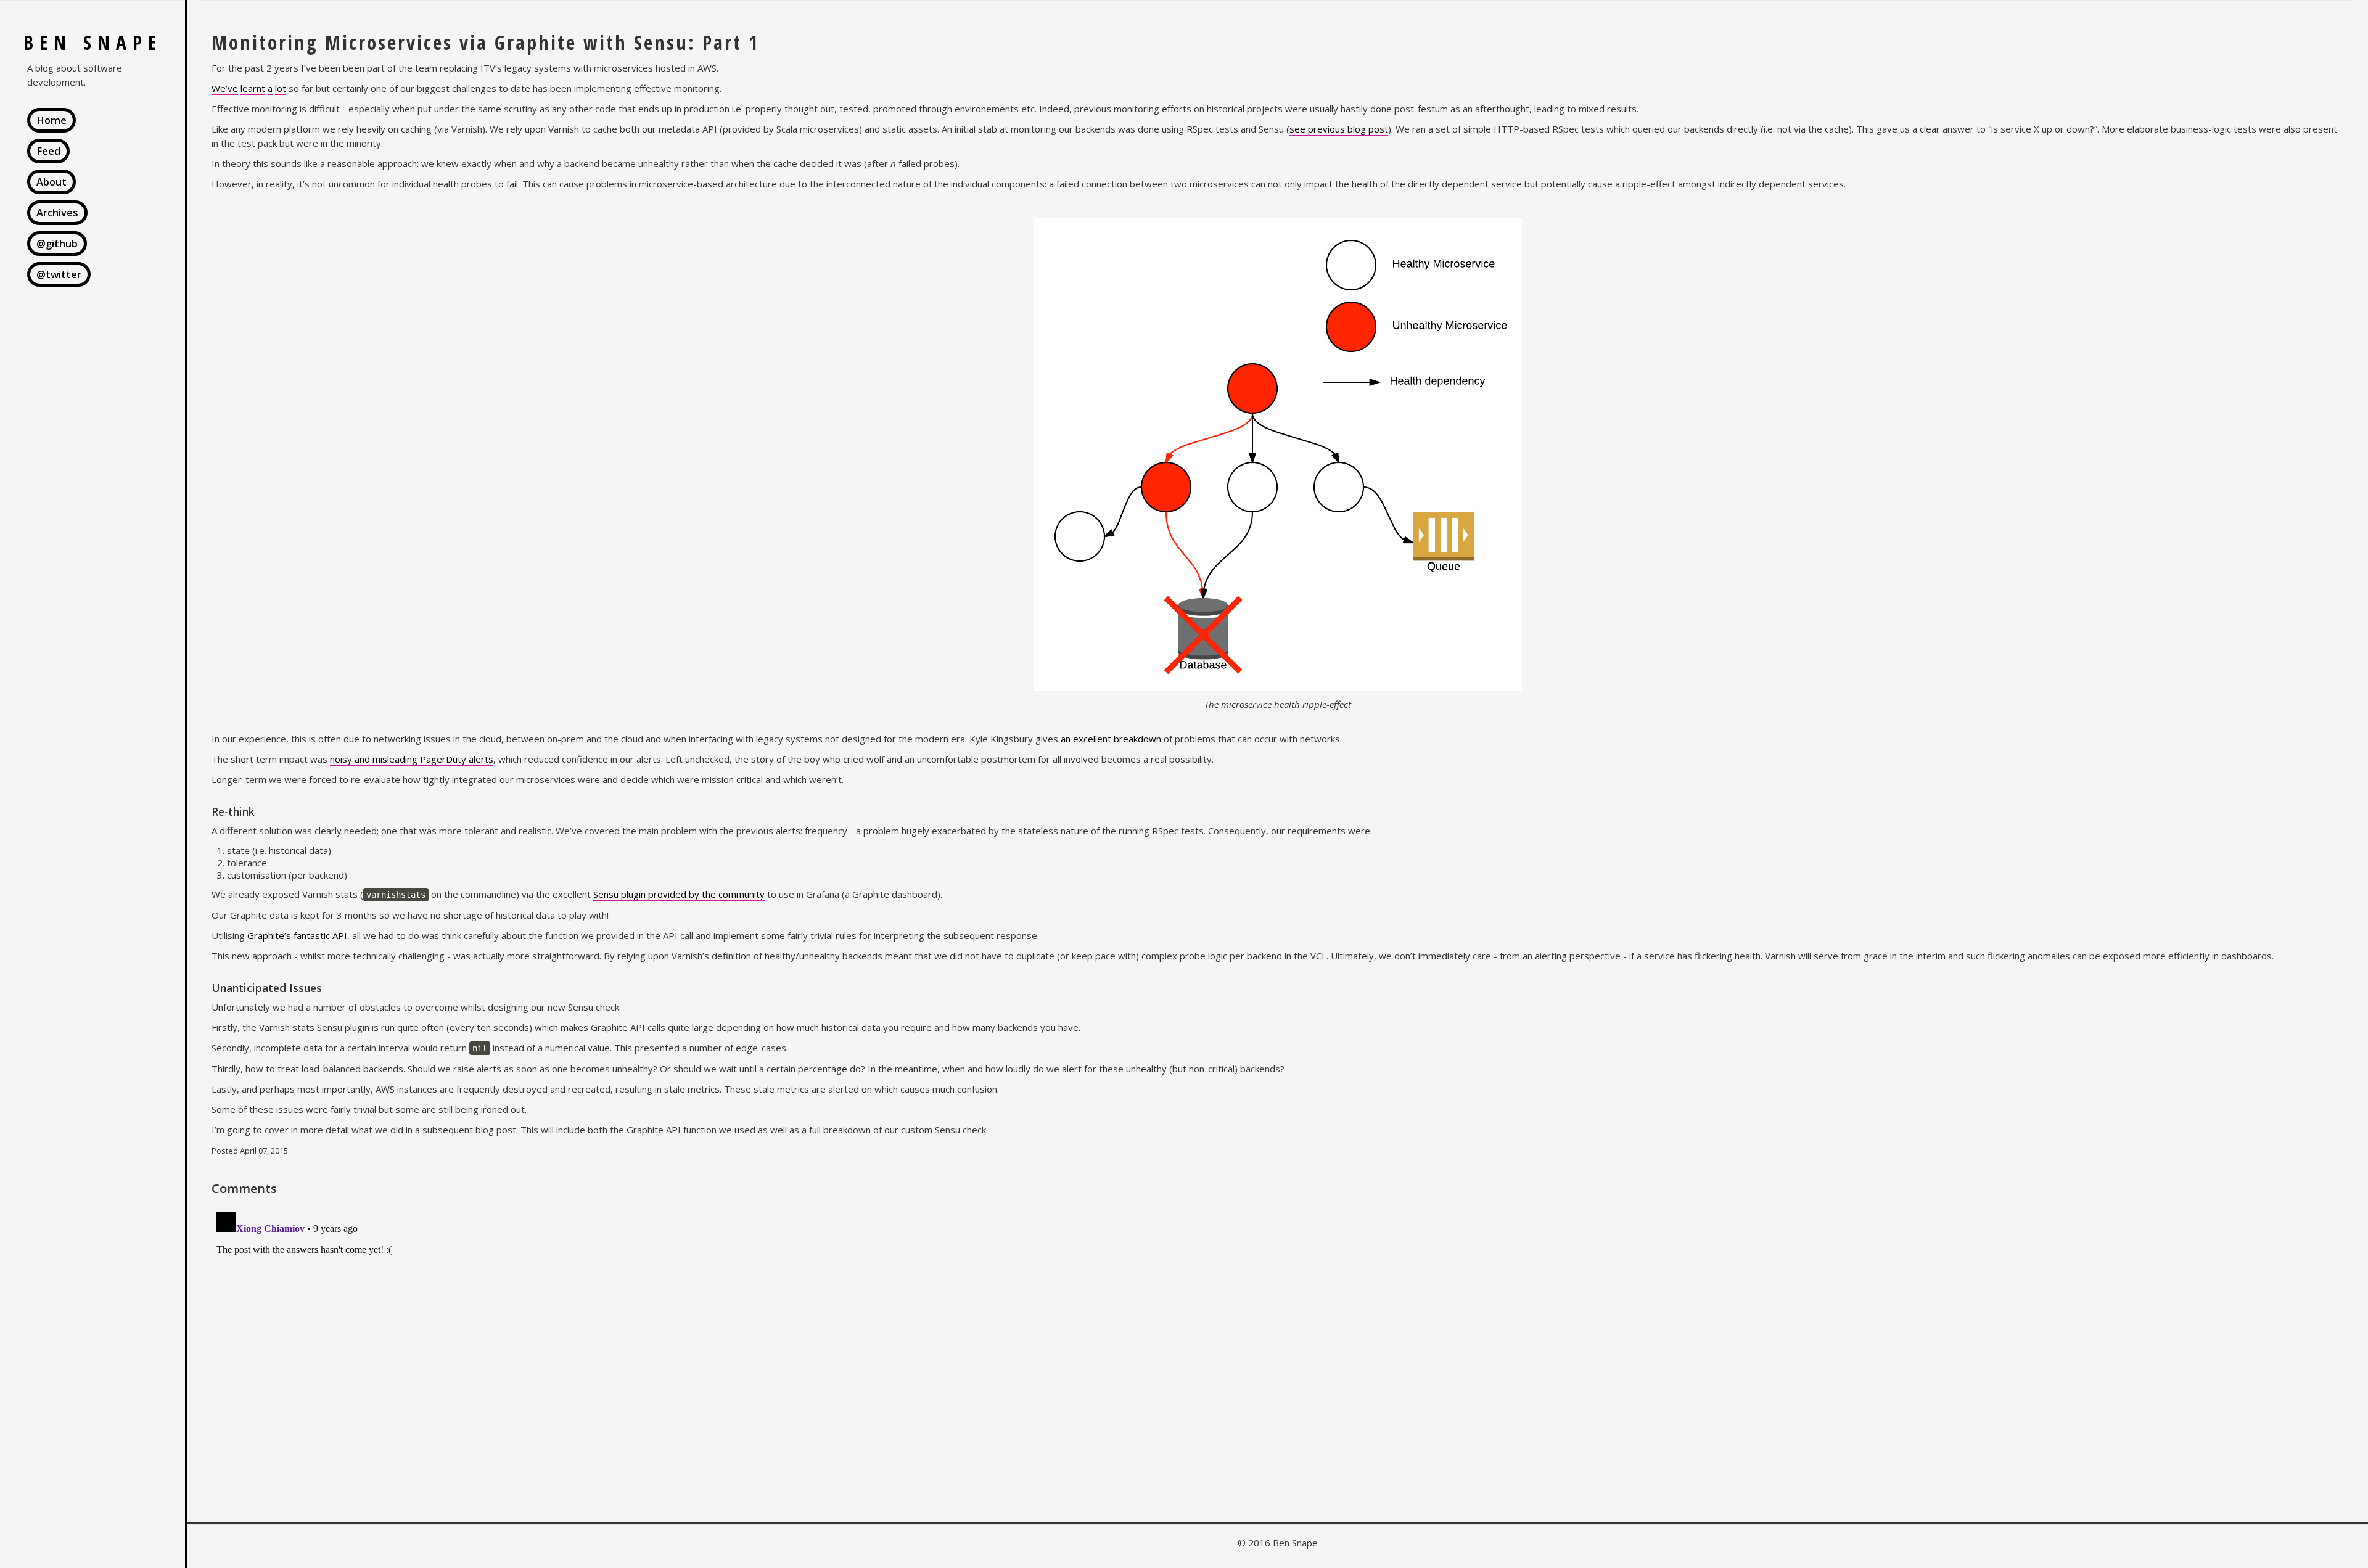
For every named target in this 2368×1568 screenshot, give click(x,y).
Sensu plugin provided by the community (679, 894)
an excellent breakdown (1111, 739)
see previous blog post (1339, 129)
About (51, 182)
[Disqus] (1278, 1361)
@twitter (59, 274)
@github (57, 243)
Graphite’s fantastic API (297, 935)
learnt (253, 88)
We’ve (225, 88)
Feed (48, 151)
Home (51, 120)
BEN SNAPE (93, 42)
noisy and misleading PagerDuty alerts (412, 759)
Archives (57, 212)
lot (281, 88)
